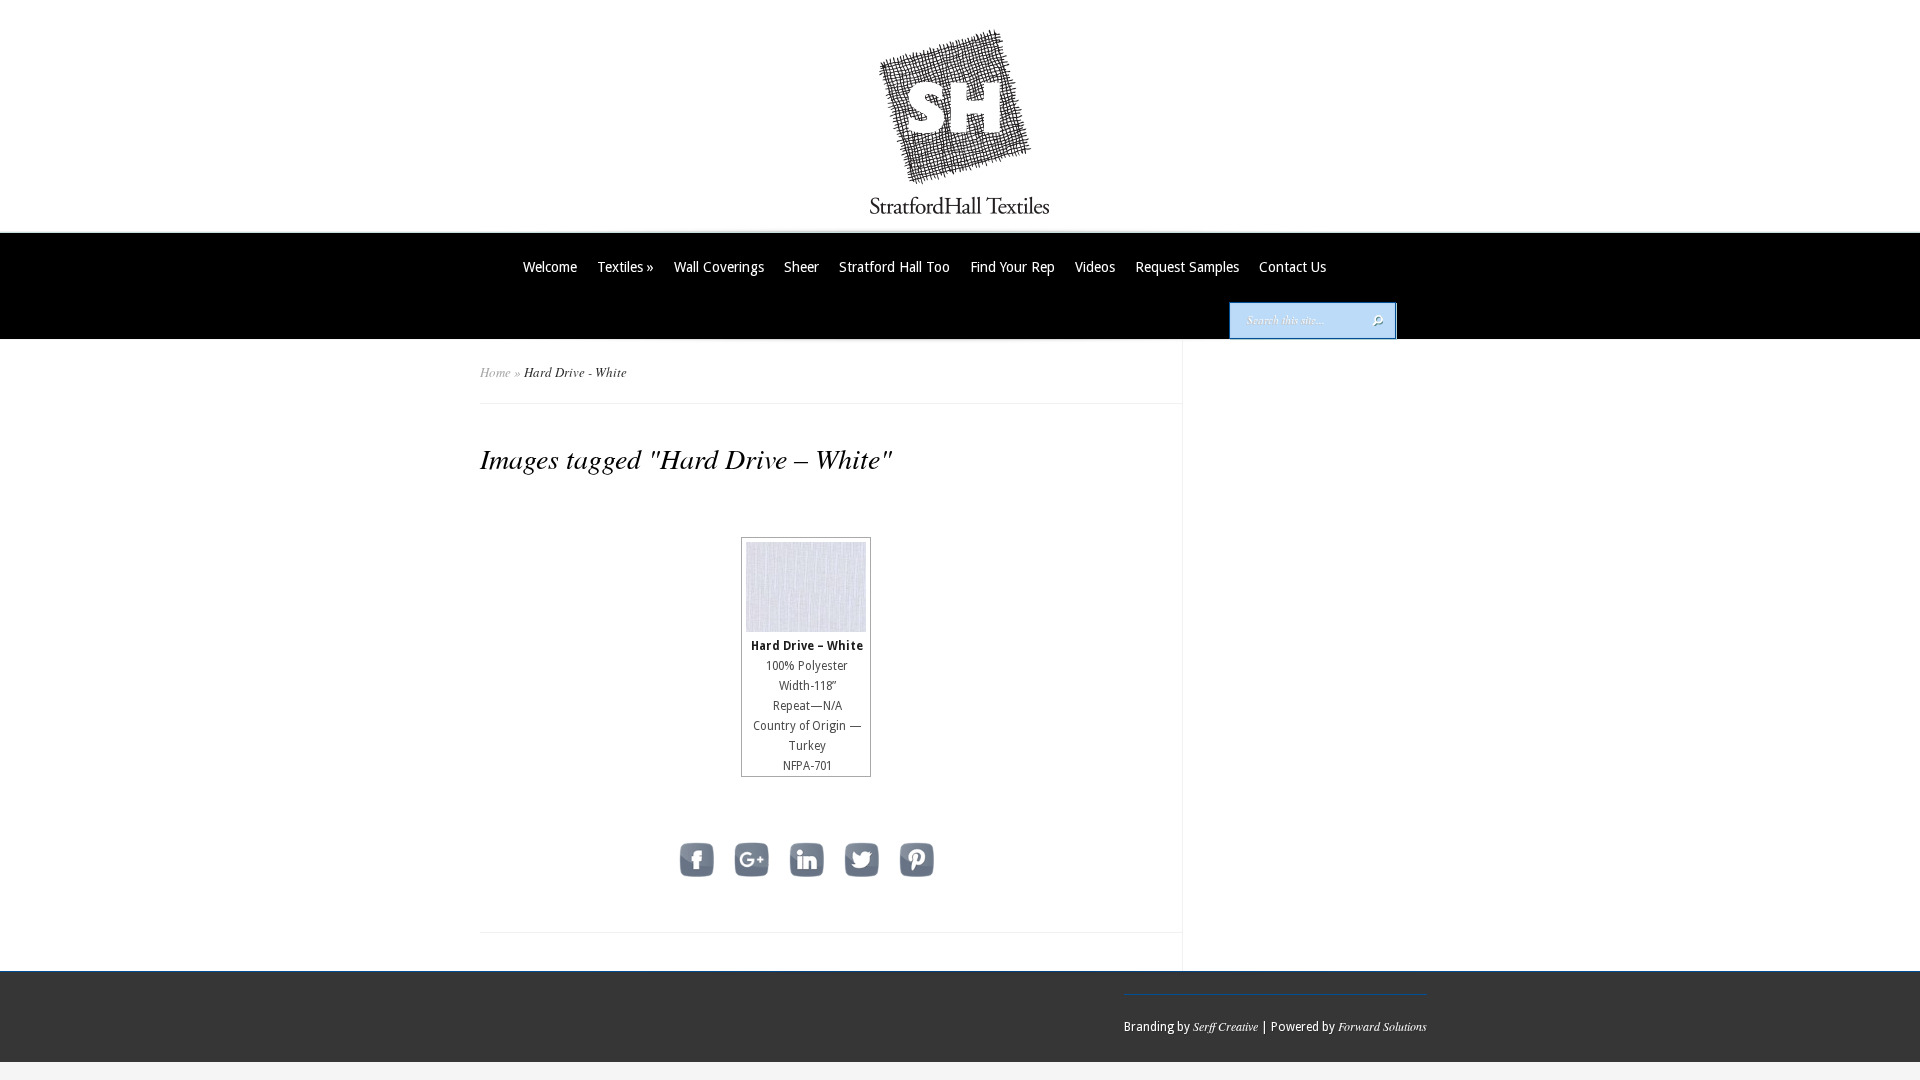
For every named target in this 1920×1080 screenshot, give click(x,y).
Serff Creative (1225, 1026)
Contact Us (1292, 267)
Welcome (550, 267)
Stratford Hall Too (894, 267)
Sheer (801, 267)
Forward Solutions (1382, 1026)
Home (495, 372)
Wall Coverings (719, 267)
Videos (1095, 267)
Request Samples (1187, 267)
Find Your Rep (1012, 267)
